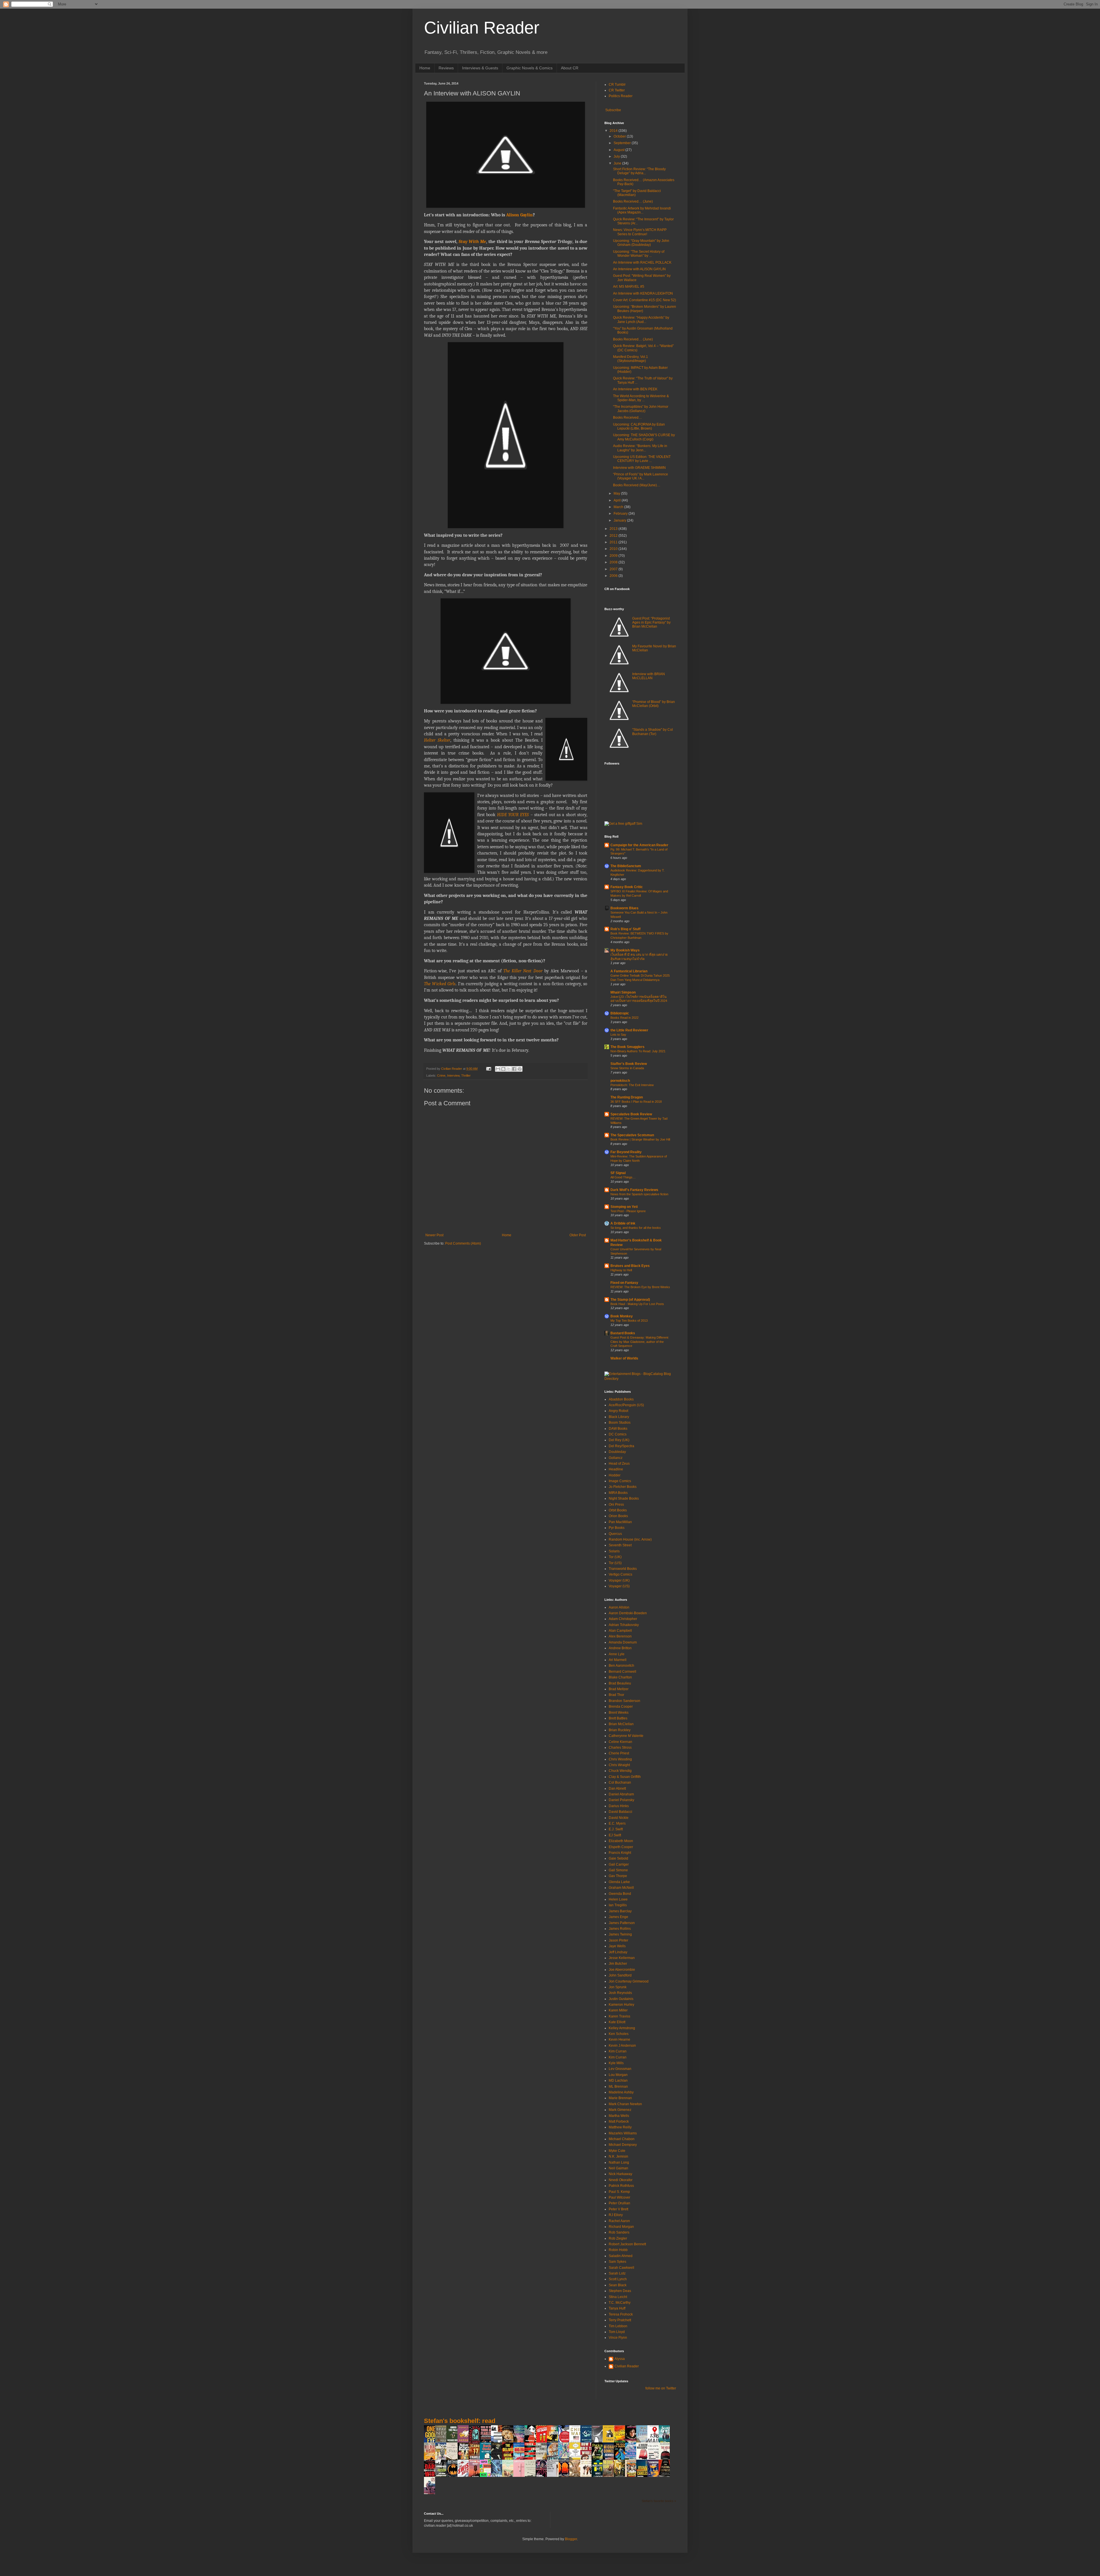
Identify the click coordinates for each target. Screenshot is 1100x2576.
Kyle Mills (616, 2063)
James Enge (618, 1917)
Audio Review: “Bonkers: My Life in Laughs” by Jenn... (640, 448)
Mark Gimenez (620, 2110)
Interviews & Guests (480, 68)
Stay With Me (472, 242)
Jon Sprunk (618, 1987)
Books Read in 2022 (624, 1018)
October (620, 136)
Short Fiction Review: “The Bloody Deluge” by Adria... (639, 171)
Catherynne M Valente (626, 1736)
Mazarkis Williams (623, 2133)
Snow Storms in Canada (627, 1068)
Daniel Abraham (621, 1794)
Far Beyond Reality (626, 1152)
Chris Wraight (619, 1765)
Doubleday (617, 1452)
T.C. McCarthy (620, 2303)
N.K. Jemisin (618, 2156)
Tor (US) (615, 1563)
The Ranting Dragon (627, 1097)
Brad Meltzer (619, 1689)
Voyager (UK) (619, 1580)
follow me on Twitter (661, 2388)
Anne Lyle (617, 1654)
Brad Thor (616, 1695)
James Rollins (620, 1929)
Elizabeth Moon (621, 1841)
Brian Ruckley (620, 1730)
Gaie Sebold (618, 1858)
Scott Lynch (618, 2279)
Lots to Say (618, 1035)
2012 (614, 536)
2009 (614, 556)
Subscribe (613, 110)
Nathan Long (619, 2162)
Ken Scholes (619, 2034)
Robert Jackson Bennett (627, 2244)
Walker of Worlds (624, 1358)
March (619, 507)
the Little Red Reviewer (629, 1030)
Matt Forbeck (619, 2121)
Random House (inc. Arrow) (630, 1539)
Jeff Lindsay (618, 1952)
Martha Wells (619, 2116)
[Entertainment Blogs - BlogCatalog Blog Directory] (640, 1379)
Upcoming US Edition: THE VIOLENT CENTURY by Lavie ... (642, 459)
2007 (614, 569)
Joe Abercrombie (622, 1970)
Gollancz (616, 1458)
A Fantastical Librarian (629, 971)
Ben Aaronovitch (621, 1666)
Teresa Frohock (621, 2314)
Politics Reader (621, 96)
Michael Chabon (622, 2139)
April (618, 500)
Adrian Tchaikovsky (624, 1625)
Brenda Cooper (621, 1707)
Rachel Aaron (619, 2221)
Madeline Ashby (621, 2092)
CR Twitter (617, 90)
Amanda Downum (623, 1642)
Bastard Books (623, 1333)
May (617, 493)
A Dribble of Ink (623, 1223)
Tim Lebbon (618, 2326)
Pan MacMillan (620, 1522)
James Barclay (620, 1911)
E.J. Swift (616, 1829)
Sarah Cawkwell (621, 2268)
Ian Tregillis (618, 1905)
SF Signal (618, 1173)
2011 (614, 542)
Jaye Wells (617, 1946)
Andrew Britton (620, 1648)
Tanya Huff (617, 2308)
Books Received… (627, 418)
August (619, 150)
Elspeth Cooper (621, 1847)
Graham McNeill (621, 1888)
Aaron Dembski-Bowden (628, 1613)
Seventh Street (620, 1545)
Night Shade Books (624, 1498)
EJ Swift (615, 1835)
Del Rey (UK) (619, 1440)
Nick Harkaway (620, 2174)
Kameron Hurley (621, 2005)
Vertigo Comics (620, 1574)
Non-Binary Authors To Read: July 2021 (638, 1051)
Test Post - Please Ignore (628, 1211)
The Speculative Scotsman (632, 1135)
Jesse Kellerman (622, 1958)
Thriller (466, 1076)
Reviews (446, 68)
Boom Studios (620, 1423)
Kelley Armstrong (622, 2028)
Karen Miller (618, 2010)
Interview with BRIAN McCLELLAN (649, 676)
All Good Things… (623, 1177)
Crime (441, 1076)
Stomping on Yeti (624, 1207)
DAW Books (618, 1429)
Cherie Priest (619, 1753)
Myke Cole (617, 2151)
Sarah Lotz (617, 2273)
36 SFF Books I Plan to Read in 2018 (636, 1102)
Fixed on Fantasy (624, 1283)
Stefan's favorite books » (659, 2501)
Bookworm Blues (624, 908)
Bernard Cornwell (622, 1672)
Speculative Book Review (631, 1114)
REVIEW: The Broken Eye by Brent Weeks (640, 1287)
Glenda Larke (619, 1882)
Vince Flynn (618, 2338)
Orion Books (618, 1516)
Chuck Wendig (620, 1771)
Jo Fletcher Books (623, 1487)
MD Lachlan (618, 2081)
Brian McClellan (621, 1724)
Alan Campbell (620, 1631)
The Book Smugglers (627, 1047)
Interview (453, 1076)
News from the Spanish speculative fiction (639, 1194)
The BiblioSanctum (626, 866)
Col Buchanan (620, 1782)
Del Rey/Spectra (621, 1446)
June (618, 163)
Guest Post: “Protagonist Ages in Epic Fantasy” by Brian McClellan (651, 623)
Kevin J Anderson (622, 2046)
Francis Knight (620, 1853)
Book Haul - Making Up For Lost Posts (637, 1304)
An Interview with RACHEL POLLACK (642, 263)
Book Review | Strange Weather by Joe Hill (640, 1139)
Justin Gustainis (621, 1999)
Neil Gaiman (618, 2168)
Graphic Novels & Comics (530, 68)
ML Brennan (618, 2087)
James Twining (620, 1934)
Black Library (619, 1417)
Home (425, 68)
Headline (616, 1469)
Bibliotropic (620, 1013)
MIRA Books (618, 1493)
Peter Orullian (619, 2203)
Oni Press (616, 1505)
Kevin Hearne (619, 2040)
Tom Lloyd (617, 2332)
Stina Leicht (618, 2297)
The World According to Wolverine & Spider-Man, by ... (641, 398)
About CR (570, 68)
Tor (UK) (615, 1557)
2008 (614, 562)
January (620, 520)
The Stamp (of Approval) (630, 1300)
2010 (614, 549)
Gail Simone (618, 1870)
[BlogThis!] (503, 1069)
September (623, 143)
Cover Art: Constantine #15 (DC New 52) (645, 300)
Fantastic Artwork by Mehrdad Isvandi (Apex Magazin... (642, 210)
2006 (614, 576)
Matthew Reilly (620, 2127)
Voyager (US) (619, 1586)
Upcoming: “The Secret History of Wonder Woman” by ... (639, 254)
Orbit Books (618, 1510)
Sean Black (618, 2285)
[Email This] (498, 1069)
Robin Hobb (618, 2250)
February (621, 514)
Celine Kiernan (620, 1742)
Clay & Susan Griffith (625, 1777)
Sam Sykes (617, 2262)
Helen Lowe (618, 1899)
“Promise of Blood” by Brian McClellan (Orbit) (654, 704)
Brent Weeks (619, 1713)
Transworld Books (623, 1569)
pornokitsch (620, 1081)
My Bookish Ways (625, 950)
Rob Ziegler (618, 2238)
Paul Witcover (619, 2197)
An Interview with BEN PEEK (635, 389)
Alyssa (620, 2359)
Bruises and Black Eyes (630, 1266)
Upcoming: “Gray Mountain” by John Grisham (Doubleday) (641, 243)
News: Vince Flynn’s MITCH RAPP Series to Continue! (640, 232)
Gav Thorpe (618, 1876)
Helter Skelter (437, 740)
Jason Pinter (618, 1940)
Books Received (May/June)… (637, 485)
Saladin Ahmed (621, 2256)
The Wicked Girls (440, 984)
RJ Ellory (616, 2215)
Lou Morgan (618, 2075)
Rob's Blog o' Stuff (625, 929)
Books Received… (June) (633, 201)
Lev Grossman (620, 2069)
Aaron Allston (619, 1607)
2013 (614, 529)
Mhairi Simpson (623, 992)
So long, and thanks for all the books (636, 1228)
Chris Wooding (620, 1759)
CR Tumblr (617, 85)
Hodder (615, 1475)
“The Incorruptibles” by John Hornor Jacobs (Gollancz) (641, 409)
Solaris (614, 1551)
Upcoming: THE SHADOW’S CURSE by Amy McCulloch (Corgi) (644, 437)
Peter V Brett (618, 2209)
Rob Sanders (619, 2232)
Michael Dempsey (623, 2145)
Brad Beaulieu (620, 1683)
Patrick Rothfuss (621, 2186)
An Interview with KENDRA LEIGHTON (643, 293)
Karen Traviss (619, 2016)
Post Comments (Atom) (463, 1243)
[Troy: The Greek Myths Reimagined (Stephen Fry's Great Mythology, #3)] (610, 2442)
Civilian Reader (482, 28)
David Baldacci (620, 1812)
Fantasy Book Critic (627, 887)
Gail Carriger (619, 1864)
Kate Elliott (617, 2022)
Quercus (615, 1534)
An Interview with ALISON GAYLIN (639, 269)
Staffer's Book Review (629, 1064)
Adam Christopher (623, 1619)
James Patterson (622, 1923)
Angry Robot (618, 1411)
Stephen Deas (620, 2291)
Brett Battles (618, 1718)
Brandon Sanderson (624, 1701)
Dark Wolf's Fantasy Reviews (634, 1190)
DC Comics (618, 1434)
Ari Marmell (618, 1660)
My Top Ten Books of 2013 (629, 1321)
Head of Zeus (619, 1464)
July (617, 156)
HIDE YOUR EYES (513, 815)
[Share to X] (509, 1069)
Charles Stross (620, 1748)
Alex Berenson (620, 1636)
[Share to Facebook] (514, 1069)
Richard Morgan (621, 2227)
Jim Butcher (618, 1964)
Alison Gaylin (519, 215)
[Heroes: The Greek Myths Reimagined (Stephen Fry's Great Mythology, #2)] (465, 2442)
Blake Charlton (620, 1677)
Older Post (578, 1235)
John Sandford (620, 1975)
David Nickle (619, 1818)
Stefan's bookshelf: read (460, 2421)
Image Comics (620, 1481)
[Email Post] (488, 1069)
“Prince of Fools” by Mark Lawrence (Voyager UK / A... (641, 476)
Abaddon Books (621, 1399)
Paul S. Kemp (619, 2192)
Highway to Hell (621, 1270)
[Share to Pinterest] (520, 1069)
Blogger (571, 2539)
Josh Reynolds (620, 1993)
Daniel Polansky (621, 1800)
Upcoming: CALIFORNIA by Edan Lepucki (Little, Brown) (639, 426)
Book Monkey (622, 1316)
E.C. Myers (617, 1823)
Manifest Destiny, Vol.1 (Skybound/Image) (630, 359)
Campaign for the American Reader (639, 845)
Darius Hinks (619, 1806)
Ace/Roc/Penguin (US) (626, 1405)
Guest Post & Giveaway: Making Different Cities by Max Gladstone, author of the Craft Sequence (639, 1342)
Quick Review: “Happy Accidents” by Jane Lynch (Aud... (641, 320)
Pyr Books (617, 1528)
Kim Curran (618, 2051)
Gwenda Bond (620, 1894)
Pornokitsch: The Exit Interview (632, 1085)
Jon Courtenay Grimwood (629, 1981)
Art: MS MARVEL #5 (629, 287)
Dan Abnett (617, 1788)
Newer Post (434, 1235)
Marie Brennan (620, 2098)
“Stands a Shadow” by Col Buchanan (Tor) (653, 732)
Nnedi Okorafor (621, 2180)
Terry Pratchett (620, 2320)
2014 (614, 131)
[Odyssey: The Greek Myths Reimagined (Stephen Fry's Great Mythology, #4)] (588, 2442)
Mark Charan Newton (625, 2104)
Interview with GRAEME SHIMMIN (639, 468)
